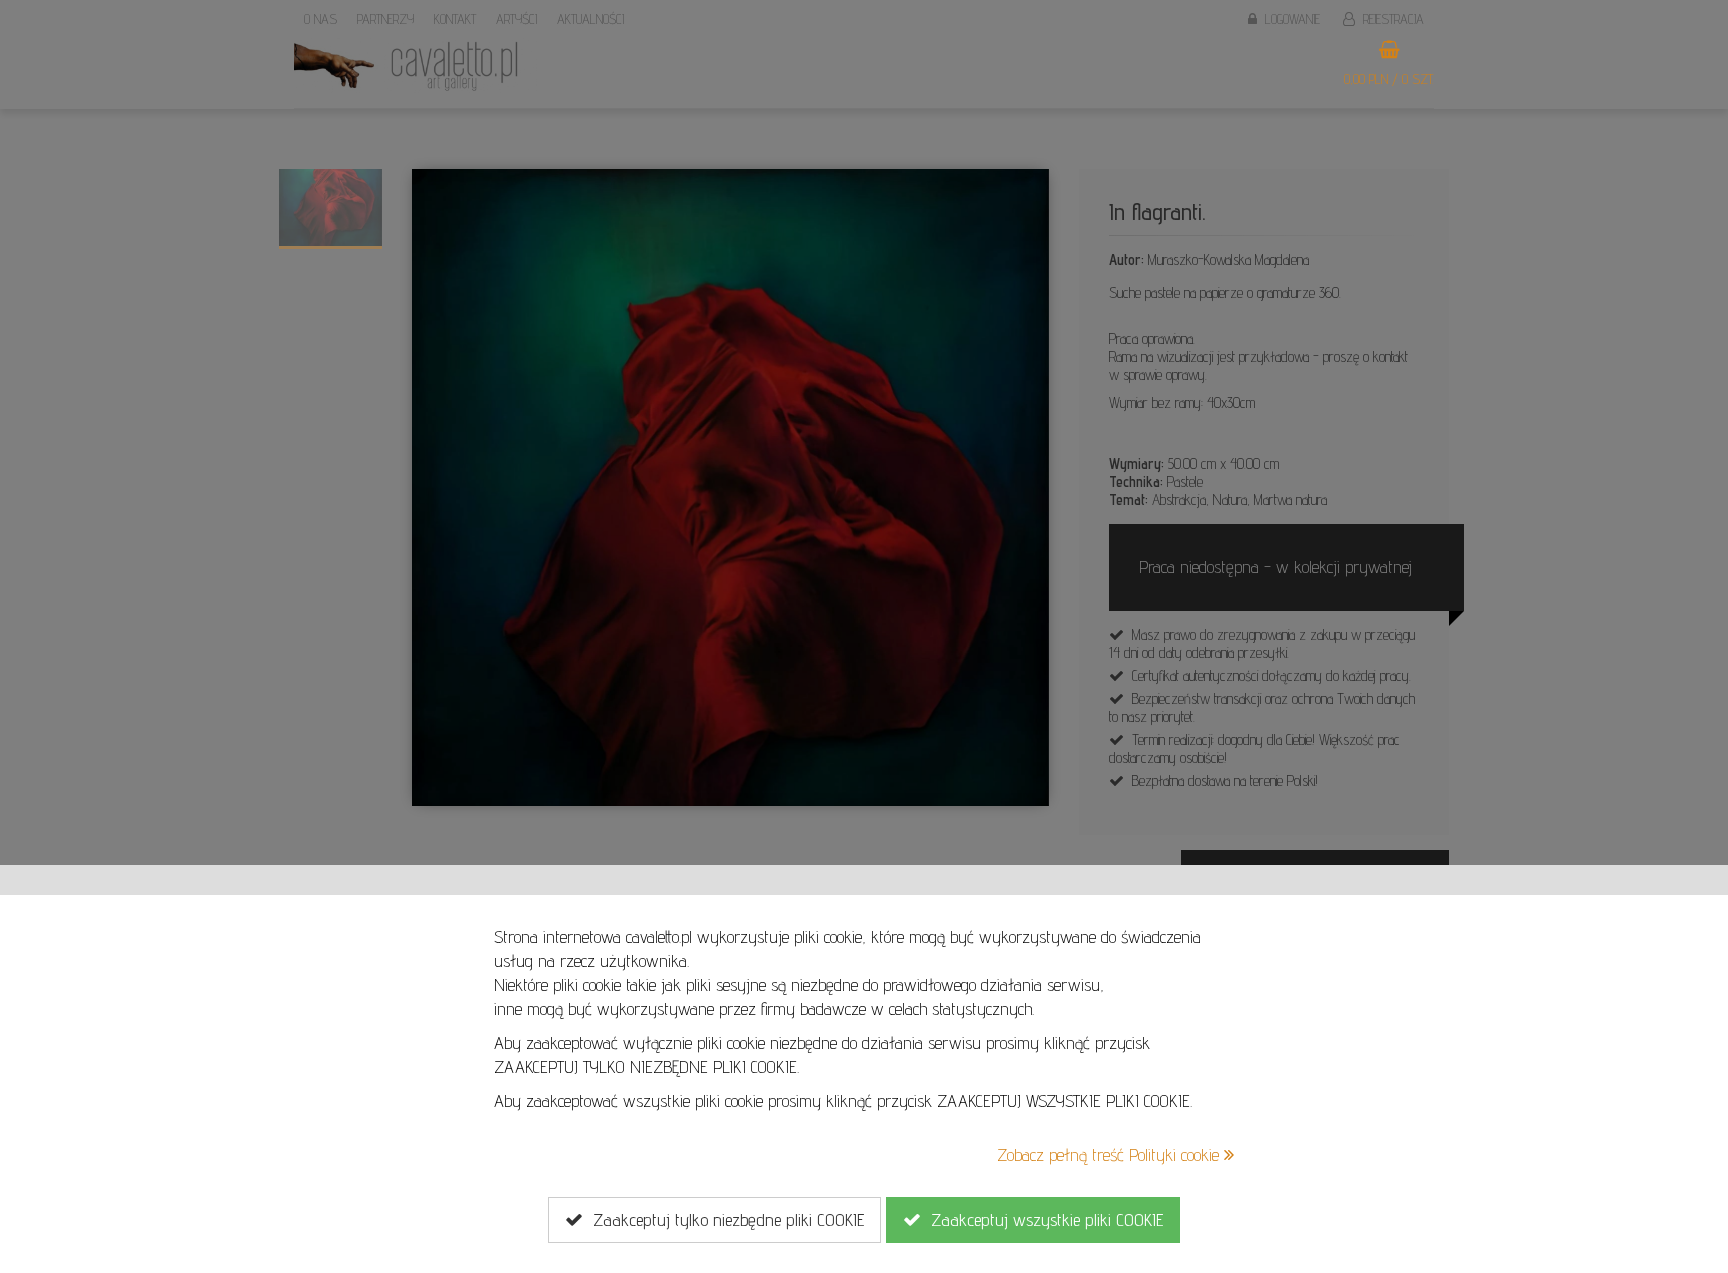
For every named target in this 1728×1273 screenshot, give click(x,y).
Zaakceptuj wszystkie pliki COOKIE (1042, 1219)
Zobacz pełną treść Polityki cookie (1110, 1154)
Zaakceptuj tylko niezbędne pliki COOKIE (723, 1219)
